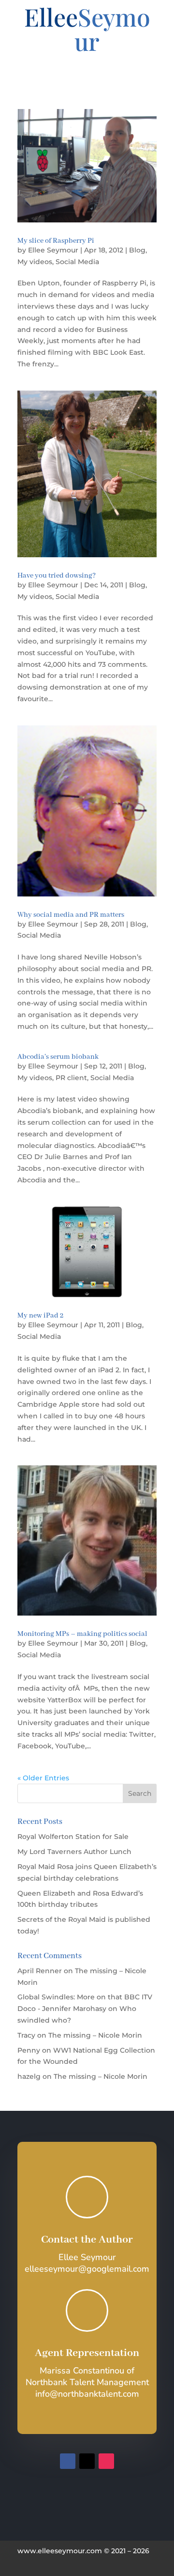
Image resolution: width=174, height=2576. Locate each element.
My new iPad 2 (40, 1316)
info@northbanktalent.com (87, 2394)
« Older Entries (43, 1778)
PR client (71, 1078)
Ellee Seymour (53, 250)
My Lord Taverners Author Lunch (74, 1852)
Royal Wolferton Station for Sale (73, 1837)
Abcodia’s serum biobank (58, 1057)
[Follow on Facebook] (68, 2461)
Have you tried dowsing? (57, 576)
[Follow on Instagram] (106, 2461)
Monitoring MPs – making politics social (82, 1634)
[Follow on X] (87, 2461)
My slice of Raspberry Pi (56, 241)
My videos (35, 262)
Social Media (77, 262)
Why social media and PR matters (71, 915)
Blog (137, 250)
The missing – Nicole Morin (95, 2035)
